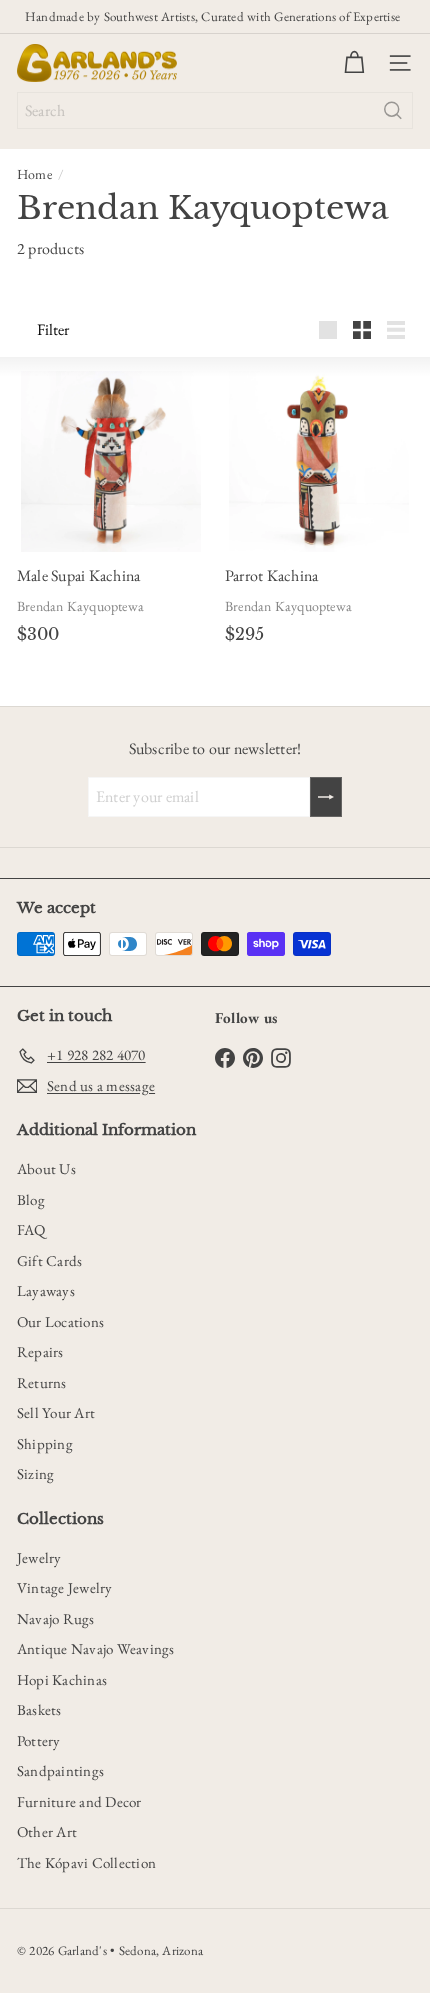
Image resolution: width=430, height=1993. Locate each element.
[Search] (393, 110)
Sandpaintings (60, 1770)
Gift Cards (49, 1260)
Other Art (47, 1831)
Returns (42, 1382)
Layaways (46, 1290)
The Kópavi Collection (86, 1862)
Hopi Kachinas (62, 1679)
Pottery (39, 1740)
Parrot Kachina (271, 575)
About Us (46, 1168)
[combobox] (215, 110)
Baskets (39, 1709)
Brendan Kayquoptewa (80, 606)
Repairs (40, 1351)
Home (34, 174)
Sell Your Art (56, 1412)
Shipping (45, 1443)
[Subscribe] (326, 797)
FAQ (31, 1229)
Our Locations (60, 1321)
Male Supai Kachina (78, 575)
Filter (53, 329)
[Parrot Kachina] (319, 461)
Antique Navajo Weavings (96, 1648)
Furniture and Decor (79, 1801)
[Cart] (354, 63)
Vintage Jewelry (65, 1587)
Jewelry (39, 1557)
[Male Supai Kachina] (111, 461)
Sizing (35, 1473)
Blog (31, 1199)
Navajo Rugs (56, 1618)
